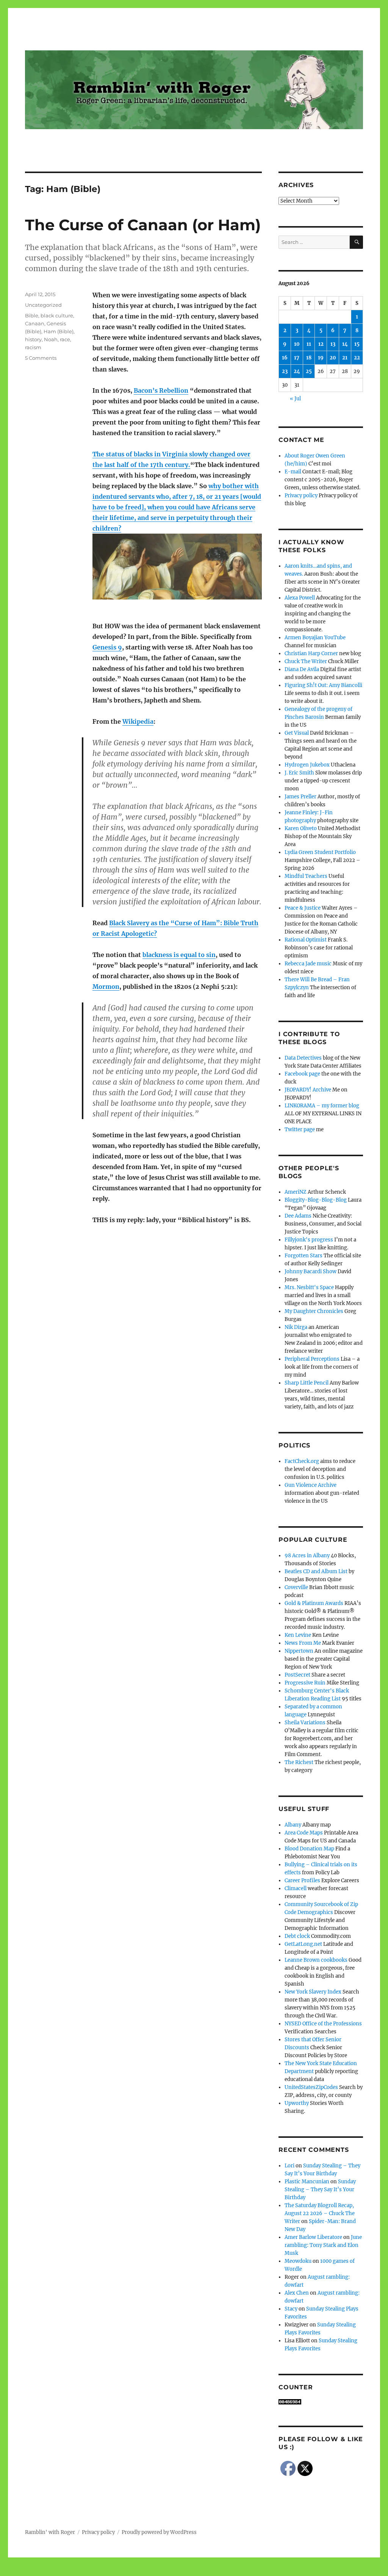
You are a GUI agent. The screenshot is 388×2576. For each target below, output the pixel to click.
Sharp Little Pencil (307, 1383)
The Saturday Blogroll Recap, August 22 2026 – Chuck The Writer (320, 2213)
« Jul (295, 399)
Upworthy (297, 2103)
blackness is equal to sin (179, 955)
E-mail (293, 472)
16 (285, 358)
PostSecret (297, 1675)
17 (297, 358)
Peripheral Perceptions (312, 1359)
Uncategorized (43, 305)
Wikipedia (138, 721)
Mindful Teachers (306, 876)
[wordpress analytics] (321, 2402)
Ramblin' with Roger (50, 2532)
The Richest (299, 1762)
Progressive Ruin (305, 1683)
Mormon (106, 987)
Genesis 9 (107, 647)
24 (297, 371)
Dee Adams (298, 1216)
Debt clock (297, 1936)
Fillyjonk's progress (309, 1240)
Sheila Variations (305, 1723)
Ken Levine (298, 1635)
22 (357, 358)
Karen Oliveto (301, 828)
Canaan (35, 323)
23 (285, 371)
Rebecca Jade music (308, 964)
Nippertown (299, 1651)
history (33, 339)
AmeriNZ (296, 1192)
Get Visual (297, 733)
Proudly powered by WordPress (159, 2532)
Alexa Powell (300, 598)
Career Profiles (302, 1880)
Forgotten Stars (304, 1256)
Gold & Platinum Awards (314, 1603)
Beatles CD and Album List (316, 1571)
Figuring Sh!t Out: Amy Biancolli (323, 685)
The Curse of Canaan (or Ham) (143, 225)
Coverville (296, 1587)
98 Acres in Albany (307, 1556)
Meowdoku (298, 2261)
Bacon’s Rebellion (161, 390)
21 (345, 358)
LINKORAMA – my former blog (322, 1106)
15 (357, 344)
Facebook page (302, 1074)
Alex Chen (297, 2293)
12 (321, 344)
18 (309, 358)
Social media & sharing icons (151, 2571)
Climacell (296, 1888)
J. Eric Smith (299, 773)
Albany (293, 1825)
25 (309, 371)
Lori (289, 2166)
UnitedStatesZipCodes (311, 2087)
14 (345, 344)
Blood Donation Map (309, 1849)
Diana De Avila (302, 669)
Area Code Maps (304, 1833)
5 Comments (41, 358)
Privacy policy (301, 496)
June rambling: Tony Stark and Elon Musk (323, 2245)
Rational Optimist (306, 940)
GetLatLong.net (303, 1944)
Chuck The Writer (306, 661)
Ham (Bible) (59, 331)
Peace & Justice (303, 908)
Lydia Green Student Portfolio (320, 852)
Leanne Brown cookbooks (316, 1960)
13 (333, 344)
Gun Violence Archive (311, 1485)
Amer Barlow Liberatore (313, 2237)
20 (333, 358)
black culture (57, 315)
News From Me (303, 1643)
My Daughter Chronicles (314, 1311)
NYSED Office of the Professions (323, 2024)
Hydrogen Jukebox (307, 765)
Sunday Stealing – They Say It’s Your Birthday (320, 2190)
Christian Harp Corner (311, 653)
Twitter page (300, 1130)
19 (321, 358)
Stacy (291, 2309)
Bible (32, 315)
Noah (51, 339)
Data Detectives (303, 1058)
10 (297, 344)
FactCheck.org (302, 1461)
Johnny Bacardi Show (311, 1272)
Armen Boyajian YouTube (315, 638)
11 (309, 344)
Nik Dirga (296, 1327)
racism (33, 347)
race (65, 339)
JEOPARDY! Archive (308, 1090)
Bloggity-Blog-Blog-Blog (316, 1200)
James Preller (300, 797)
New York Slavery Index (313, 1992)
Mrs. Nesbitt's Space (309, 1287)
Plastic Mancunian (307, 2182)
